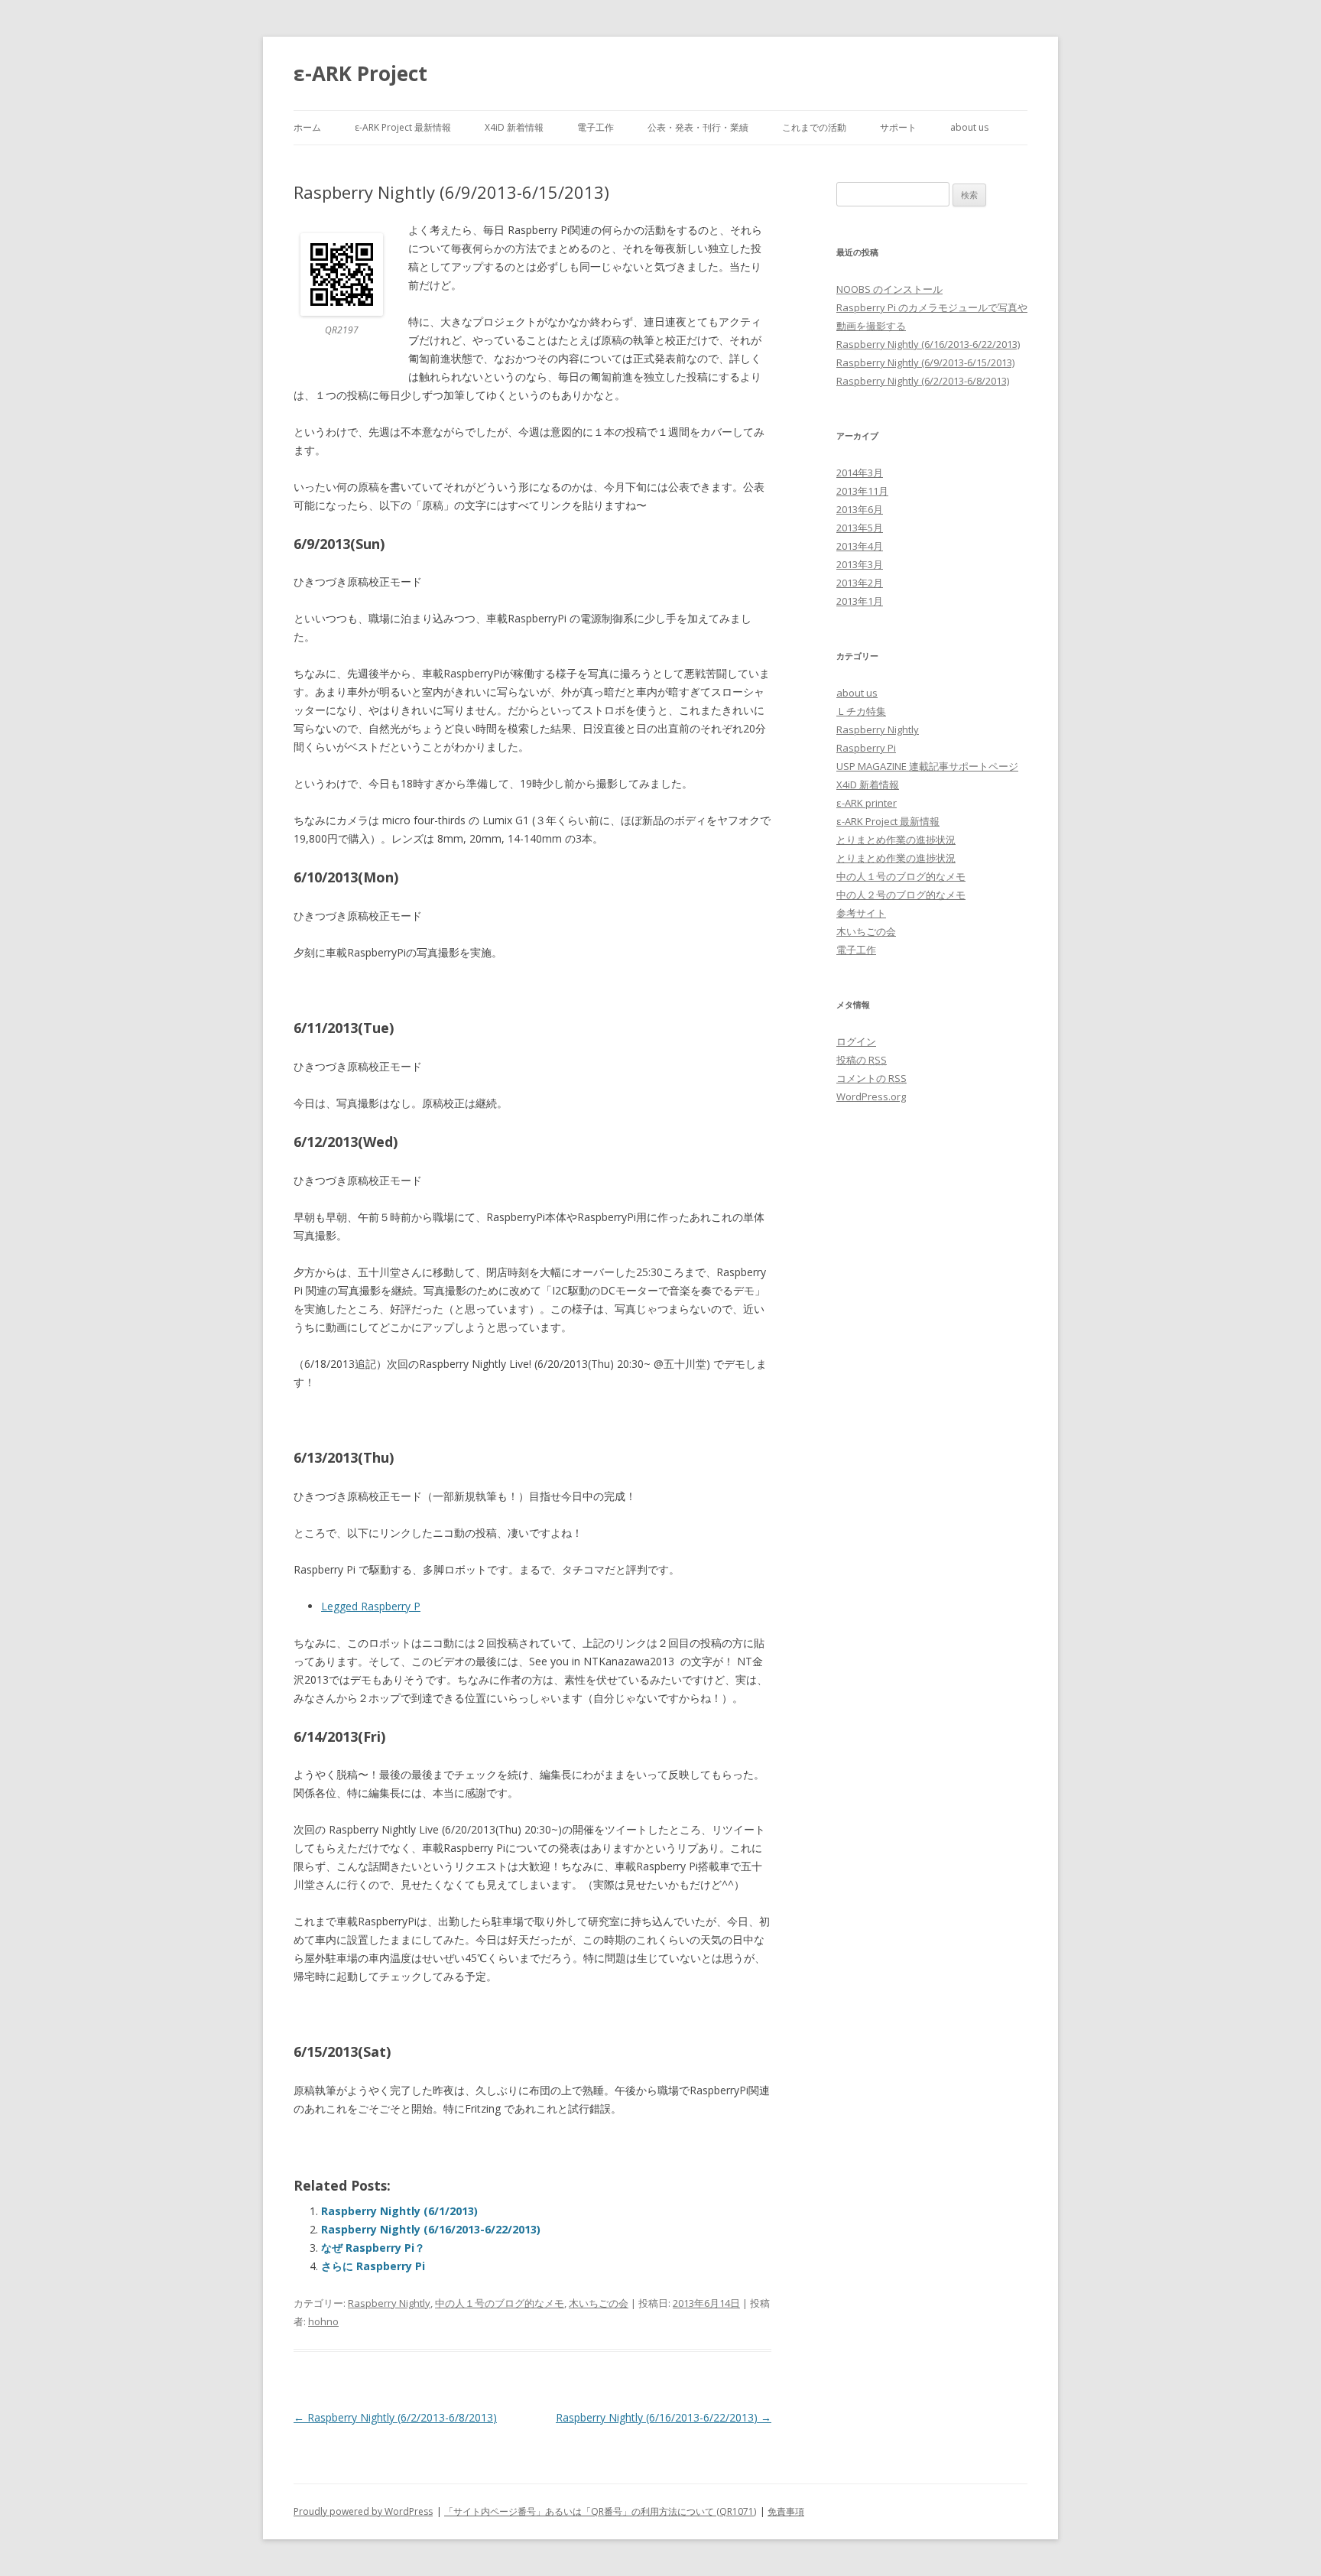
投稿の (862, 1060)
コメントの (871, 1078)
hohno (323, 2321)
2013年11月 (862, 491)
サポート (898, 127)
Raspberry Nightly (389, 2303)
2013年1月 (860, 601)
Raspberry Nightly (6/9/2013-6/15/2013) (925, 362)
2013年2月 (860, 583)
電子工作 (596, 127)
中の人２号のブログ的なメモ (901, 895)
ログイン (856, 1041)
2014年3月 (860, 473)
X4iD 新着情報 (514, 127)
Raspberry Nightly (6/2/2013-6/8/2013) (395, 2417)
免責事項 (786, 2511)
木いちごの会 (599, 2303)
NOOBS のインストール (889, 289)
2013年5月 (860, 528)
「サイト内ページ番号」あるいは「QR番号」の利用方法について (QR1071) (600, 2511)
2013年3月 (860, 564)
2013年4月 (860, 546)
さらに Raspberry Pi (373, 2266)
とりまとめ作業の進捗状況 (896, 840)
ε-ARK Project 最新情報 (403, 127)
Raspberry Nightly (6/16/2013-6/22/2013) (431, 2229)
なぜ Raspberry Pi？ (373, 2248)
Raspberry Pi (866, 748)
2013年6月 (860, 509)
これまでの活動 (814, 127)
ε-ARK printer (867, 803)
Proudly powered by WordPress (363, 2511)
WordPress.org (871, 1096)
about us (969, 127)
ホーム (307, 127)
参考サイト (861, 913)
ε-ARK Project (360, 73)
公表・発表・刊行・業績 (698, 127)
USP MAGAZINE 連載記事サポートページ (927, 766)
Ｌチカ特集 (861, 711)
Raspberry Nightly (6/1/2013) (399, 2211)
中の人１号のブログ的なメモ (500, 2303)
